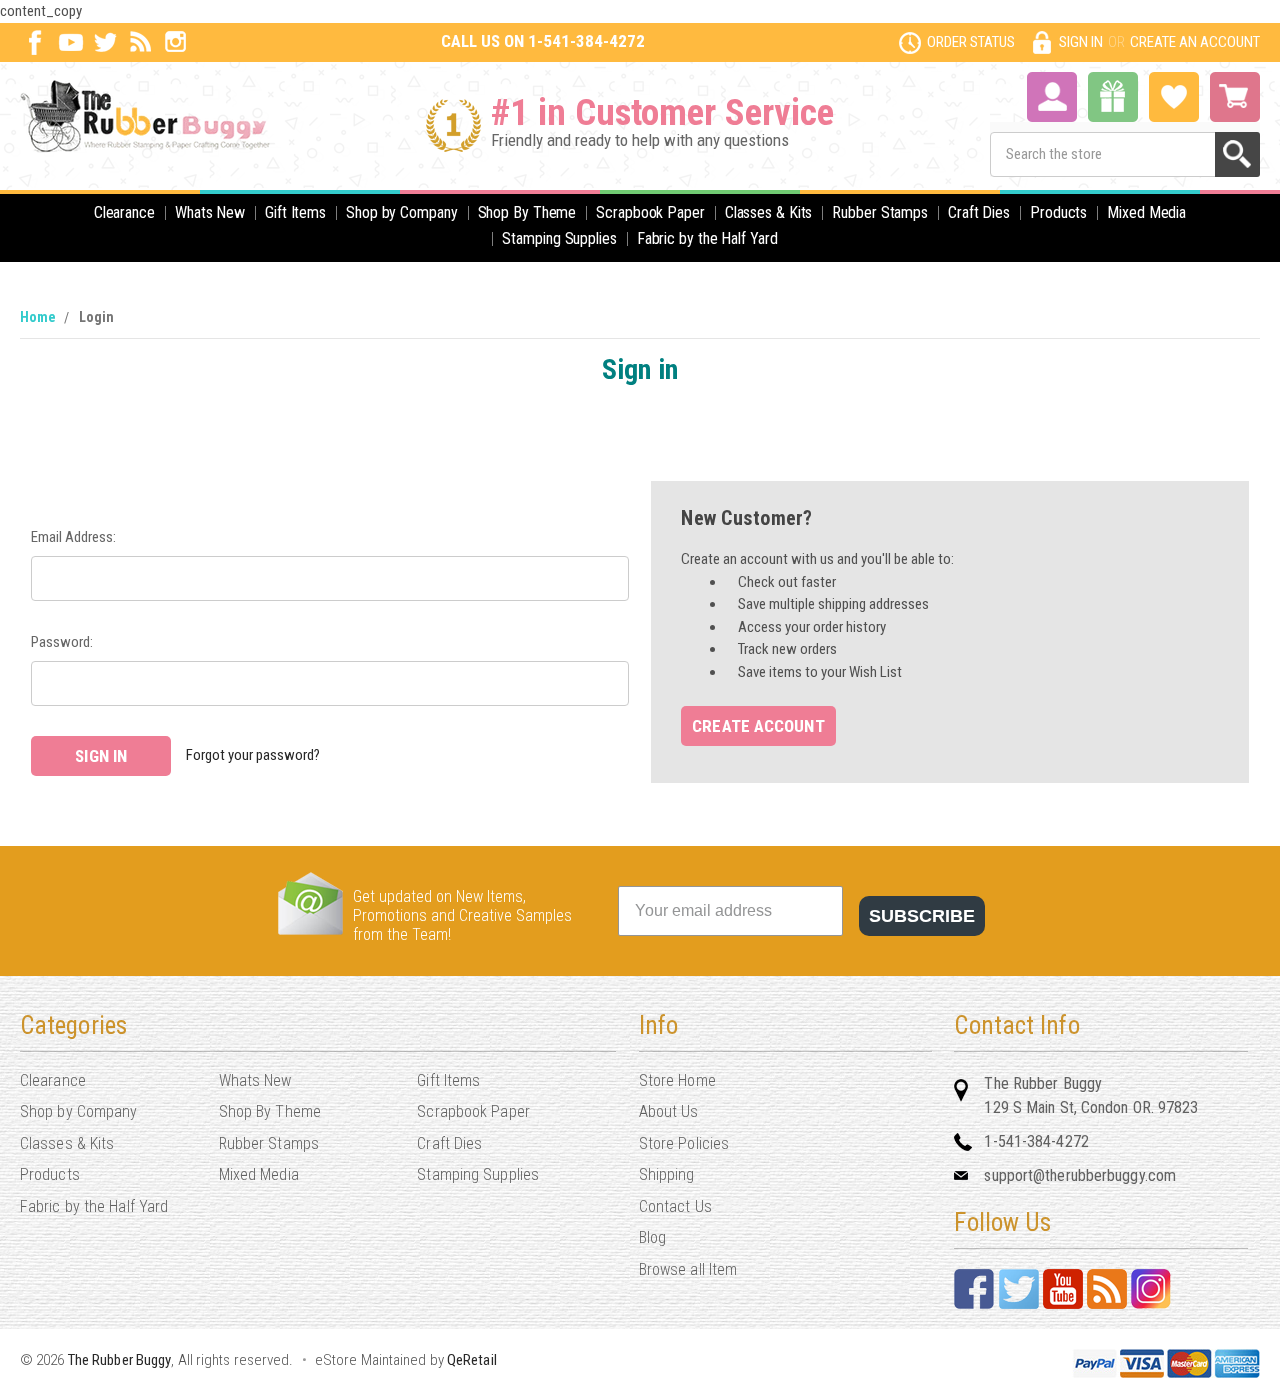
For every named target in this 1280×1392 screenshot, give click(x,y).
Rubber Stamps (880, 212)
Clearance (124, 212)
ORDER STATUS (971, 42)
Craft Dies (979, 212)
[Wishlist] (1174, 95)
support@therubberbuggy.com (1080, 1175)
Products (1058, 212)
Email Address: (73, 537)
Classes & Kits (769, 212)
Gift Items (295, 212)
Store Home (677, 1080)
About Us (669, 1111)
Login (96, 317)
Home (38, 317)
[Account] (1052, 95)
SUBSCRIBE (922, 916)
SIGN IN (1081, 42)
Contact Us (675, 1206)
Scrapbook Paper (650, 212)
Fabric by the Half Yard (707, 238)
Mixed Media (1146, 212)
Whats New (210, 212)
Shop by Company (402, 212)
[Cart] (1235, 97)
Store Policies (684, 1143)
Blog (652, 1237)
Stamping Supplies (559, 238)
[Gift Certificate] (1113, 97)
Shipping (667, 1174)
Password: (62, 642)
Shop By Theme (527, 212)
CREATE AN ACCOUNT (1195, 42)
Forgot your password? (253, 755)
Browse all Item (688, 1269)
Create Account (758, 726)
